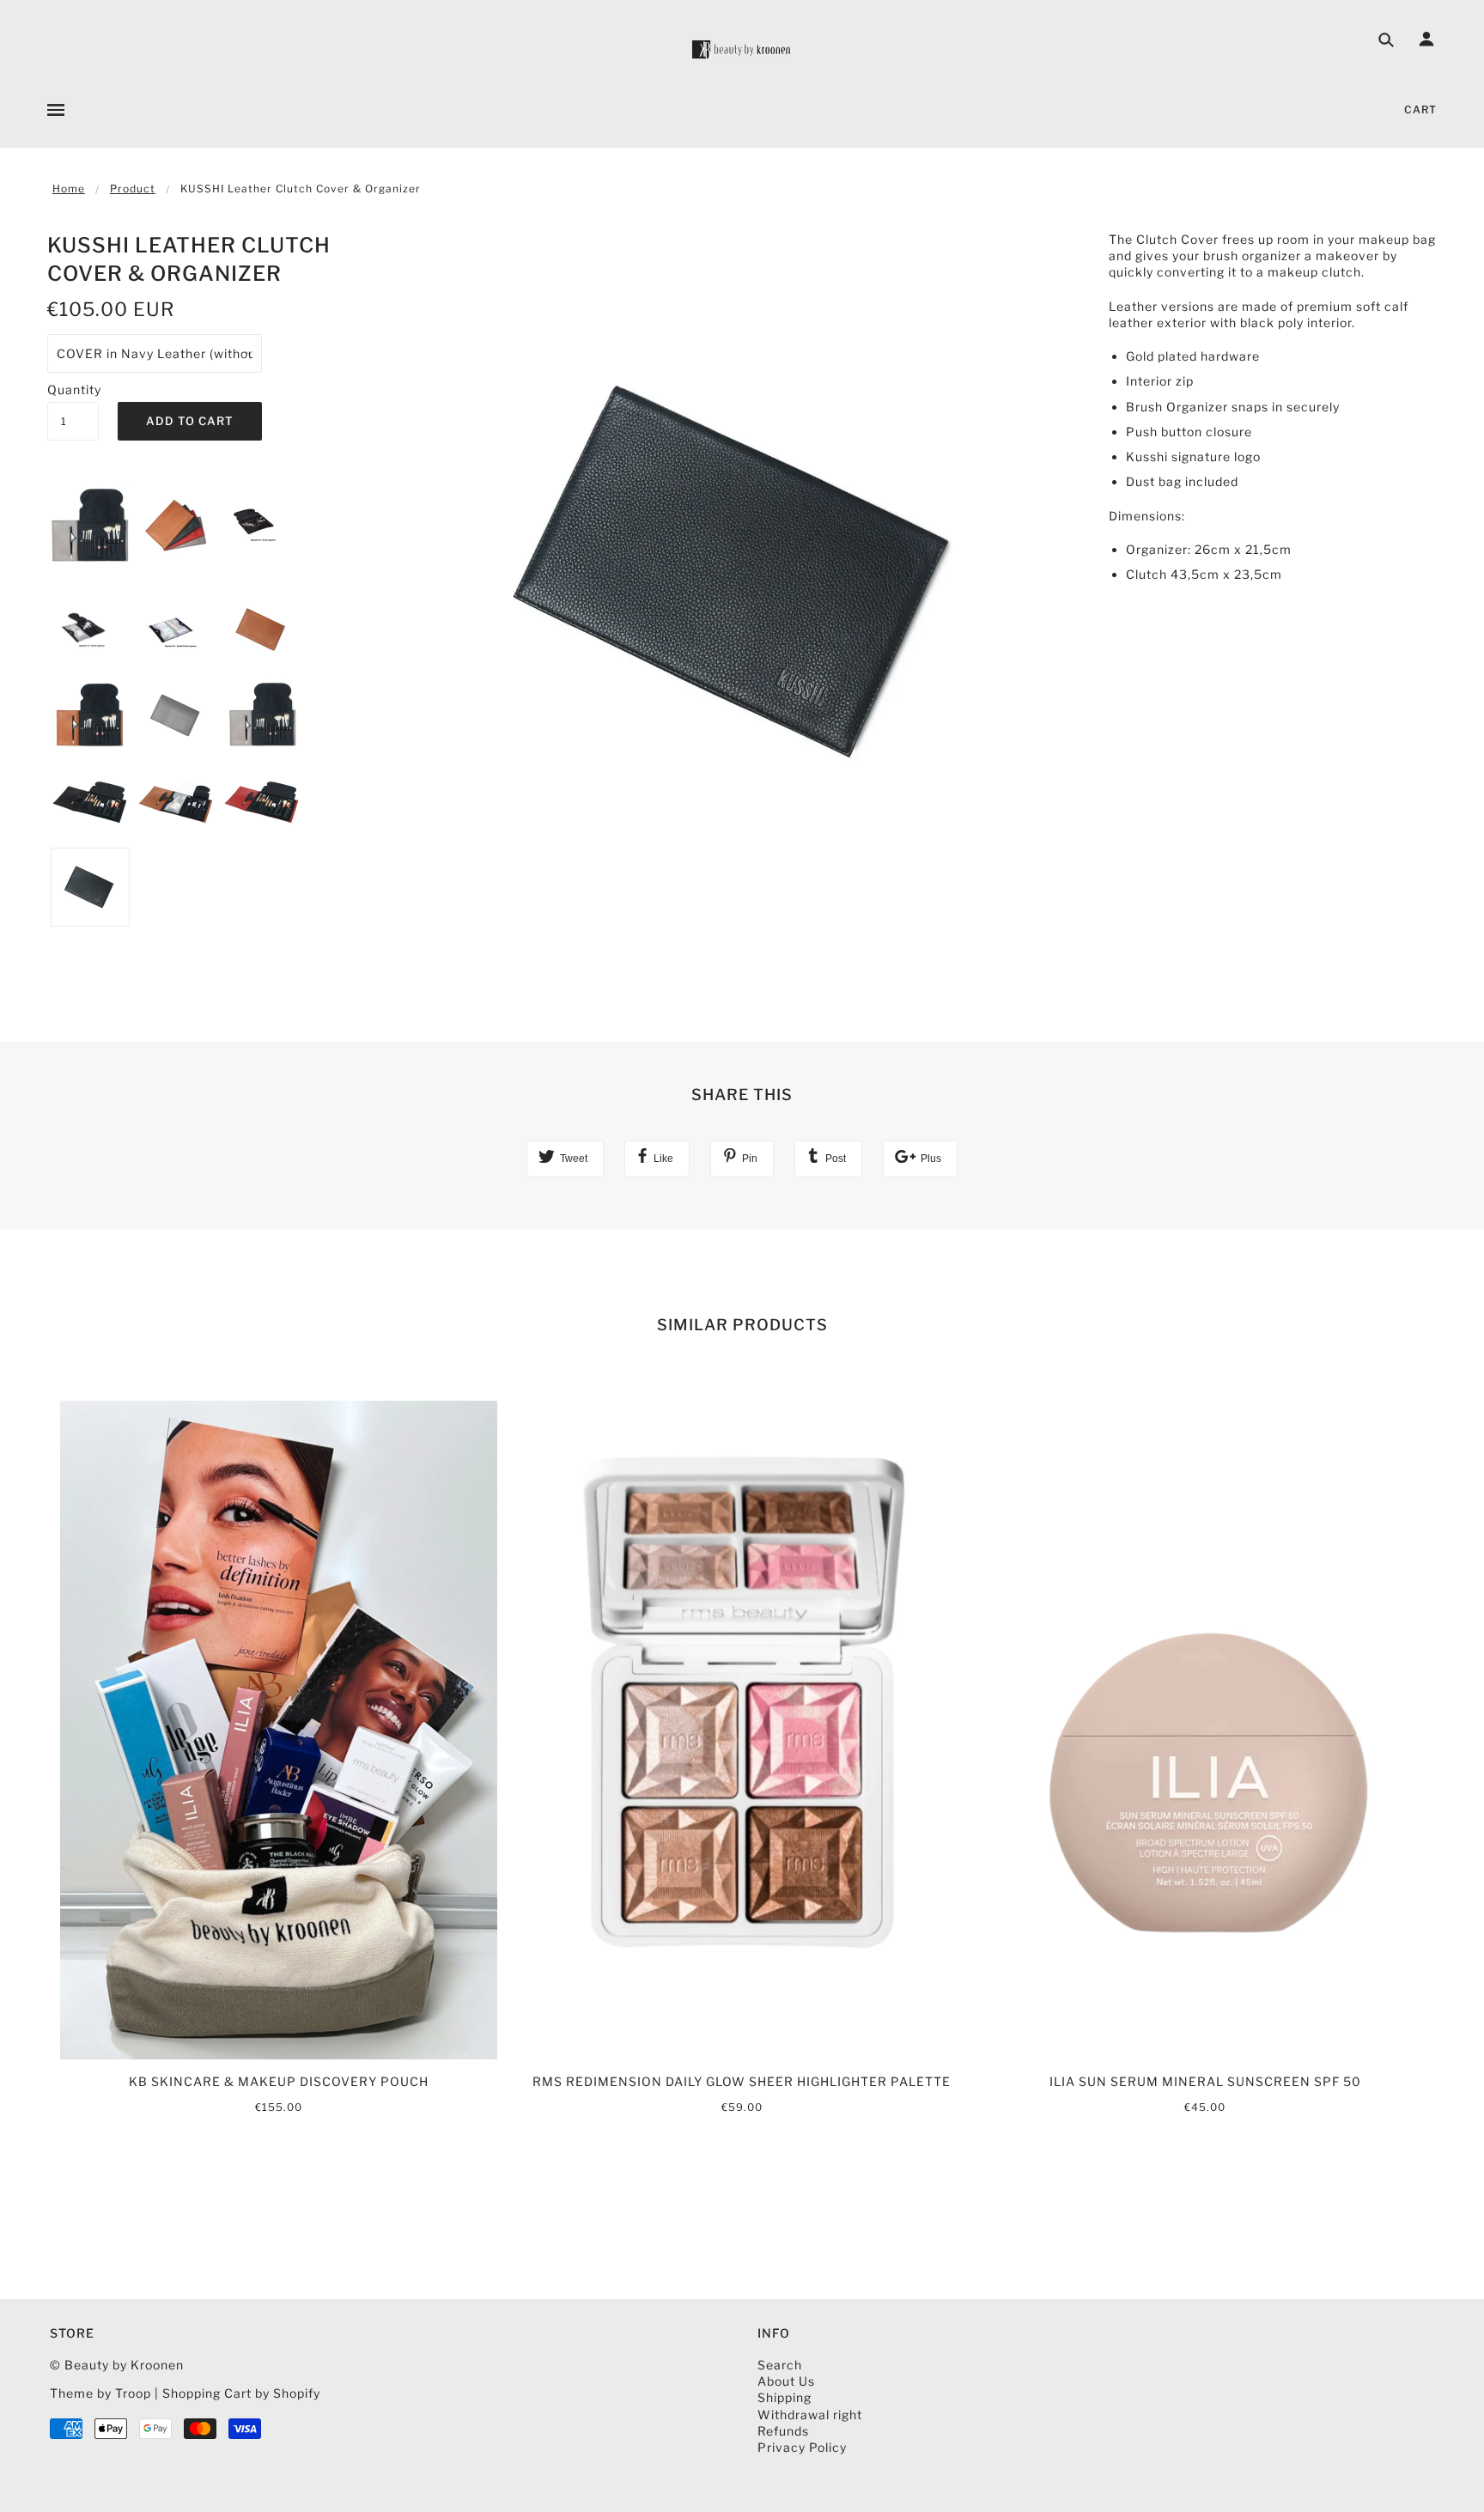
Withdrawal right (810, 2415)
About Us (786, 2381)
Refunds (783, 2431)
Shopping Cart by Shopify (241, 2393)
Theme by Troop (100, 2393)
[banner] (742, 49)
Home (69, 189)
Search (780, 2365)
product (133, 189)
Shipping (785, 2397)
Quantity (73, 389)
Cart (1420, 109)
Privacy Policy (802, 2447)
